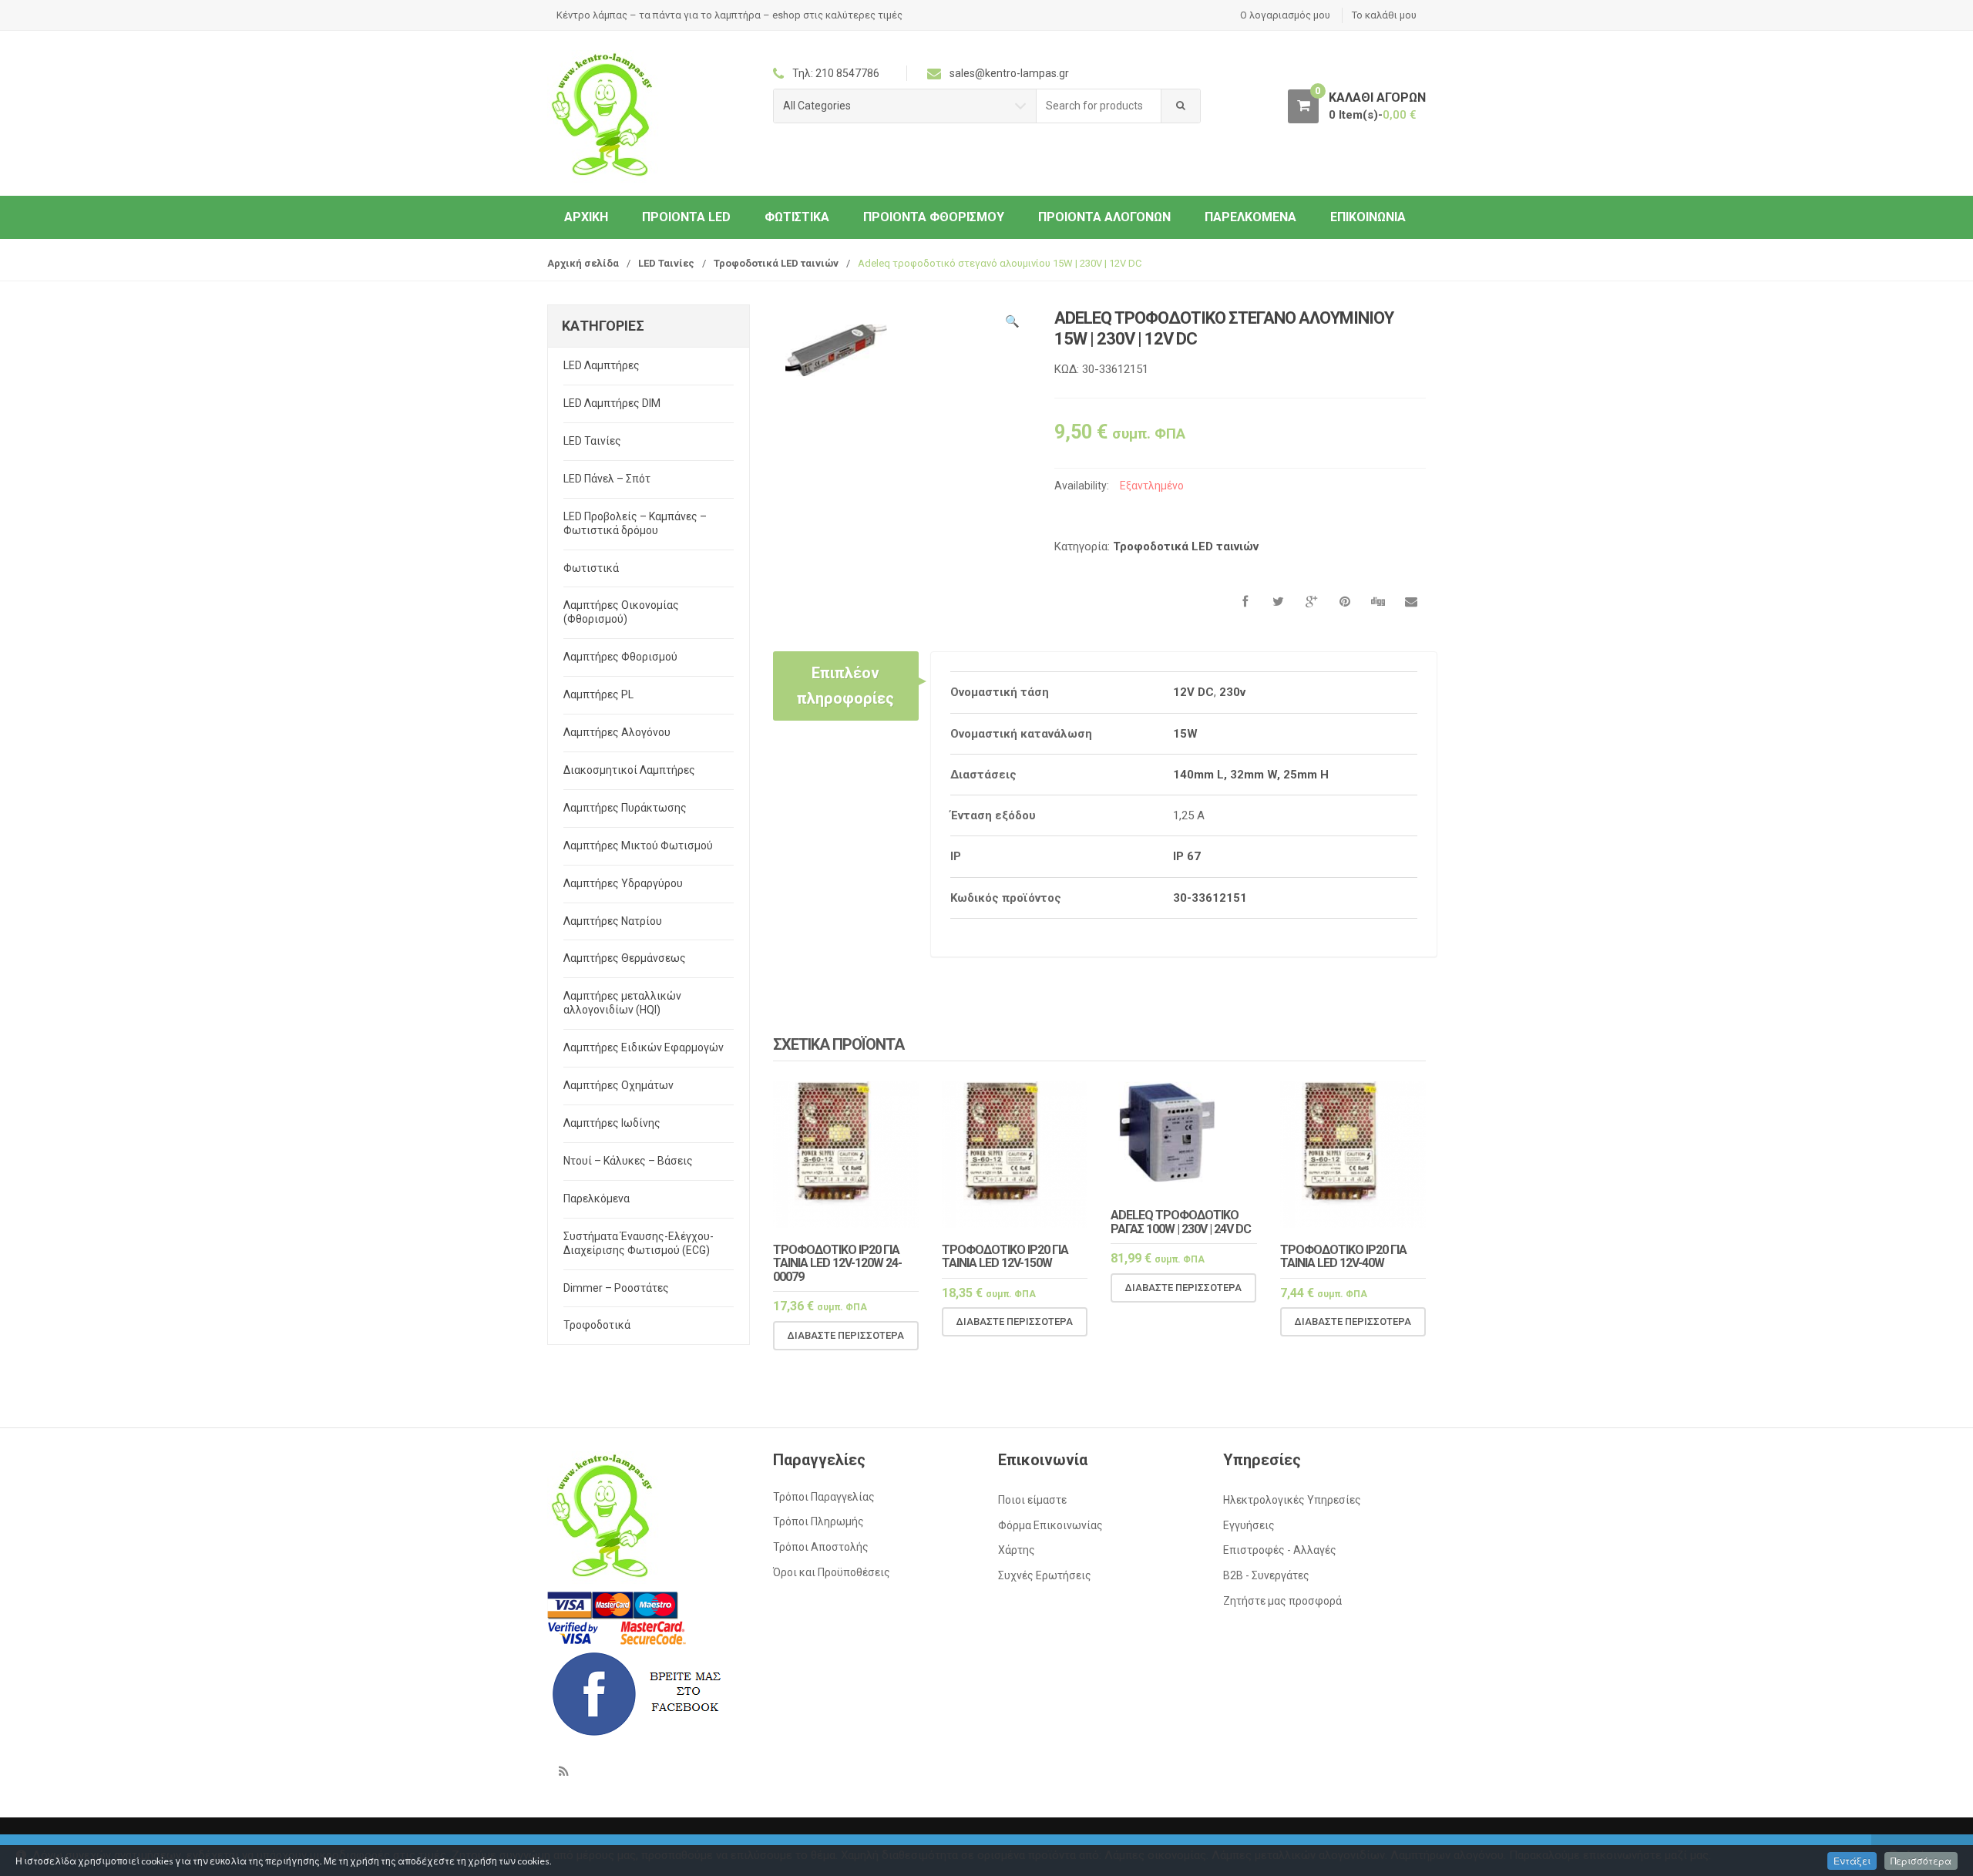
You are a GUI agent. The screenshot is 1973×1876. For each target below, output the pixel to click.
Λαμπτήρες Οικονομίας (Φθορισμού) (621, 612)
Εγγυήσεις (1249, 1525)
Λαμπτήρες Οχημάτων (618, 1085)
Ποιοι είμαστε (1032, 1500)
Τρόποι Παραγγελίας (824, 1497)
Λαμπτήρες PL (598, 694)
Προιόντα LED (686, 217)
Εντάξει (1852, 1861)
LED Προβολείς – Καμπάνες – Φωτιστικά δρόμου (635, 523)
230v (1232, 692)
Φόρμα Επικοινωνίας (1050, 1525)
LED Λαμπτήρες (602, 365)
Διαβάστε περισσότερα (846, 1335)
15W (1185, 734)
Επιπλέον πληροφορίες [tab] (845, 685)
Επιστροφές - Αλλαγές (1280, 1550)
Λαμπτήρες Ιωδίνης (612, 1123)
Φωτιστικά (797, 217)
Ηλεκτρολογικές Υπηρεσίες (1292, 1500)
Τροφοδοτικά (597, 1325)
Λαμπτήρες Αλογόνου (617, 732)
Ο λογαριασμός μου (1285, 15)
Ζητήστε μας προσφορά (1282, 1601)
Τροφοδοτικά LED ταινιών (776, 263)
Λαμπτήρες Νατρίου (613, 921)
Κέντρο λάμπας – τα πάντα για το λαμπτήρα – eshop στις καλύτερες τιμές (729, 15)
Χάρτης (1017, 1550)
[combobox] (1099, 106)
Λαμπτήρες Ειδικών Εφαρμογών (644, 1047)
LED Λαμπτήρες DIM (612, 403)
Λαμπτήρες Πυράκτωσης (625, 808)
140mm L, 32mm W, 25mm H (1251, 775)
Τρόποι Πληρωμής (818, 1521)
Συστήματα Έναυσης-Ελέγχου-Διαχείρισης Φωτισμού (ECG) (639, 1243)
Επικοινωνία (1368, 217)
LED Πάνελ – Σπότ (607, 479)
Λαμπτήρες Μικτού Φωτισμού (638, 846)
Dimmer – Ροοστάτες (616, 1288)
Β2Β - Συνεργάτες (1266, 1575)
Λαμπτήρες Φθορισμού (620, 657)
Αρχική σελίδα (583, 263)
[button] (1012, 324)
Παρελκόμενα (1250, 217)
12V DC (1193, 692)
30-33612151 (1210, 898)
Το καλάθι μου (1384, 15)
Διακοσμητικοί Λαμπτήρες (629, 770)
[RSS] (563, 1772)
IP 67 (1187, 856)
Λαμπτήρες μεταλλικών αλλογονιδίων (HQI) (622, 1003)
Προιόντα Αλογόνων (1104, 217)
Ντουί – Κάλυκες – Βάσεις (628, 1161)
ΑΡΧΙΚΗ (586, 217)
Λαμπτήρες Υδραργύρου (623, 883)
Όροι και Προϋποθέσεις (832, 1572)
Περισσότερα (1921, 1861)
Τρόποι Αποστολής (821, 1547)
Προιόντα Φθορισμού (934, 217)
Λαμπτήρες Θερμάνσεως (625, 958)
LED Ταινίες (666, 263)
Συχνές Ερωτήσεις (1045, 1575)
